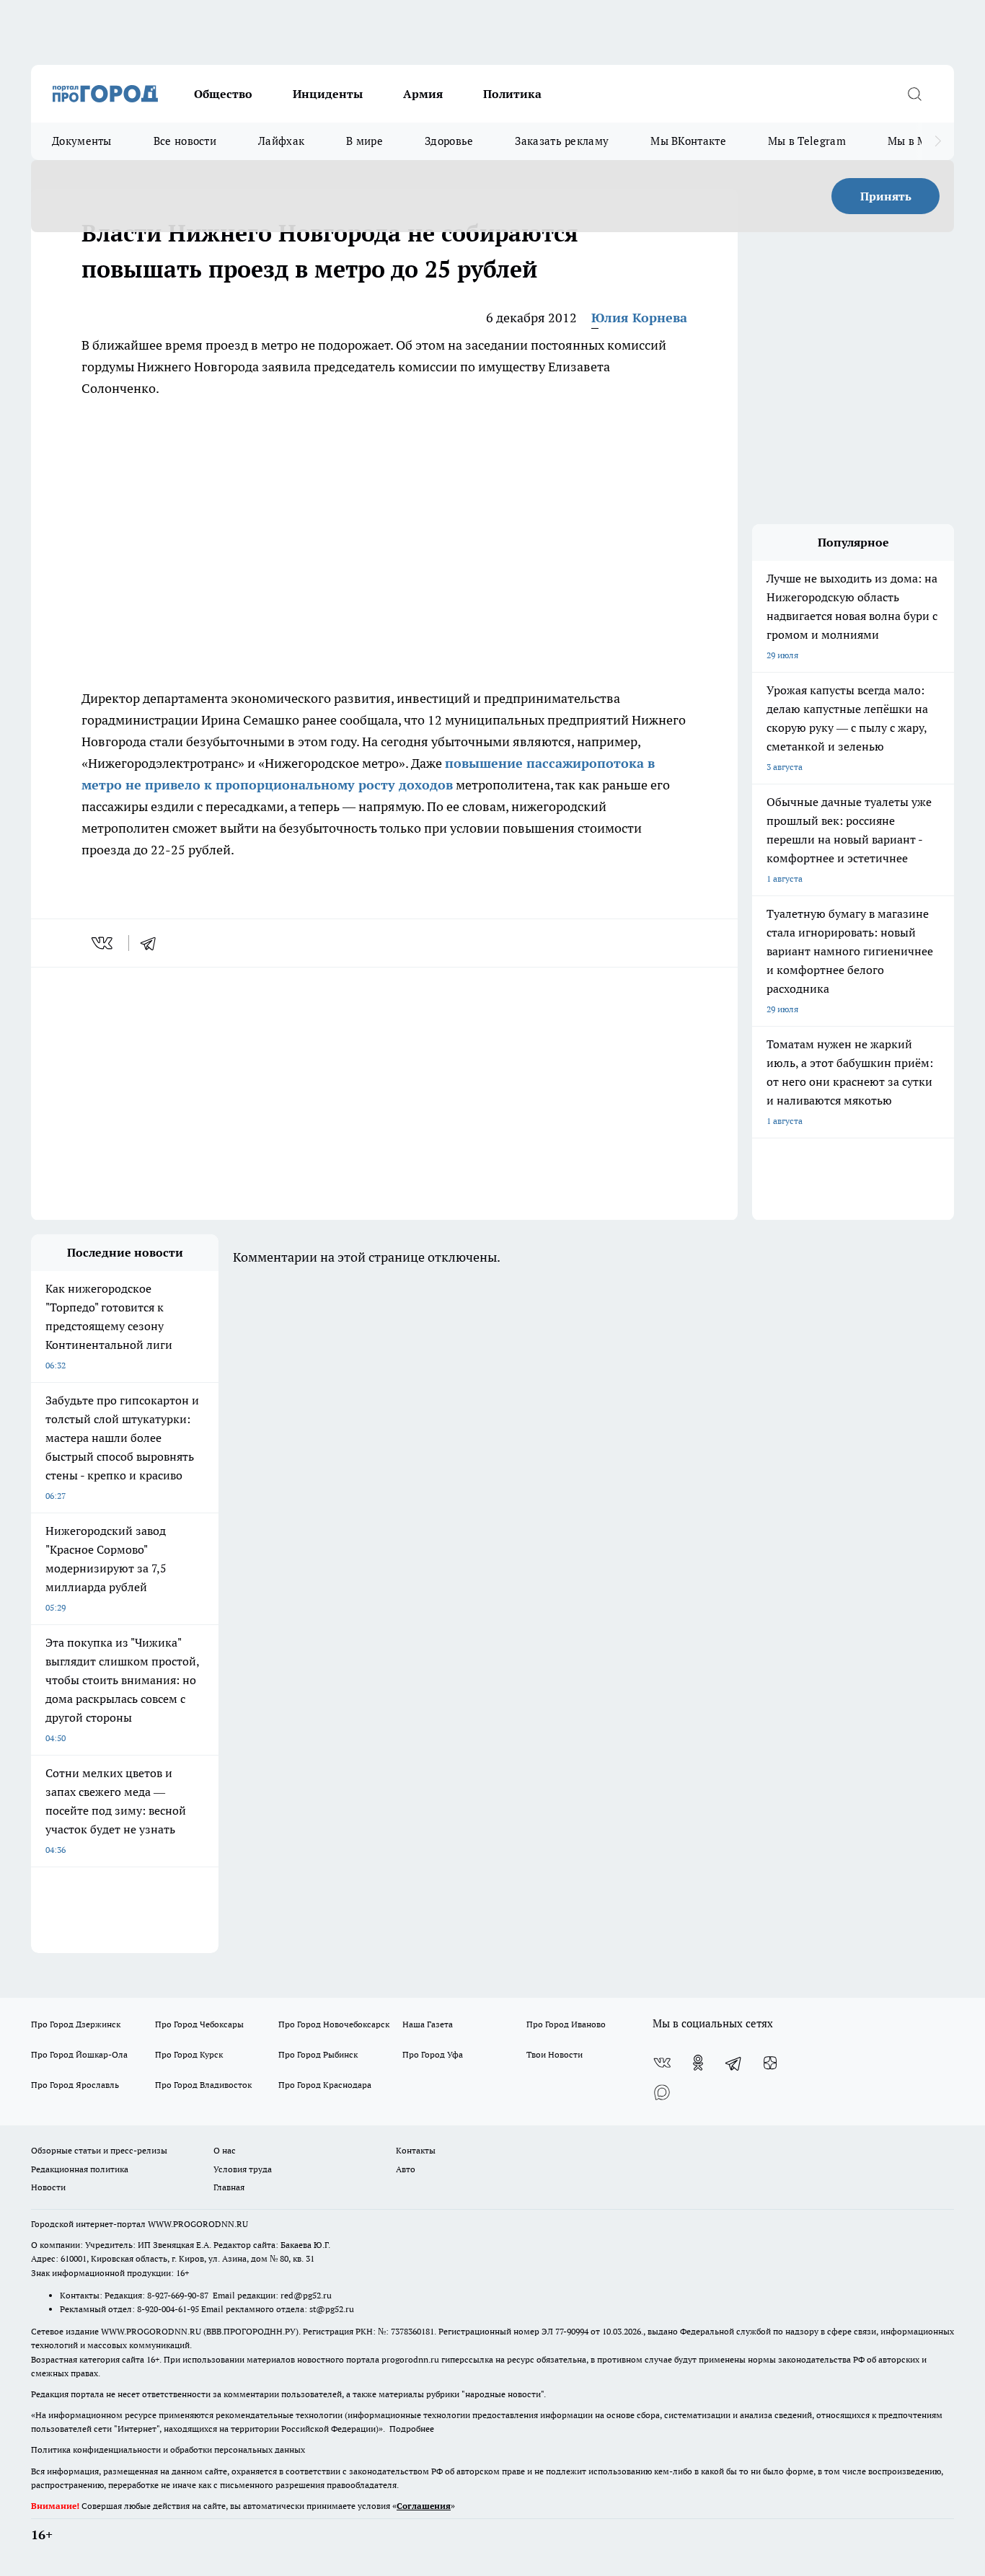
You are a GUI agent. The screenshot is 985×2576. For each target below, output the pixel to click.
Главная (229, 2187)
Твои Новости (555, 2054)
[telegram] (153, 943)
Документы (82, 141)
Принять (886, 196)
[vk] (103, 943)
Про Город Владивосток (203, 2085)
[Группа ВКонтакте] (662, 2063)
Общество (223, 94)
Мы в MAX (915, 141)
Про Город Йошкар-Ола (79, 2054)
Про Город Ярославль (75, 2085)
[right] (938, 141)
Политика (512, 94)
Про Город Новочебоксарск (334, 2024)
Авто (406, 2169)
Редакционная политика (80, 2169)
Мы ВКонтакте (688, 141)
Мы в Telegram (807, 141)
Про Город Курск (189, 2054)
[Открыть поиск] (914, 94)
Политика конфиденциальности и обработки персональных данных (168, 2449)
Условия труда (243, 2169)
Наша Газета (428, 2024)
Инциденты (328, 94)
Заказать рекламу (562, 141)
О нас (225, 2150)
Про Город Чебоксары (199, 2024)
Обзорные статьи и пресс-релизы (99, 2150)
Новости (48, 2187)
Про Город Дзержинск (76, 2024)
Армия (423, 94)
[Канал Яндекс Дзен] (770, 2063)
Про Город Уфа (433, 2054)
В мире (365, 141)
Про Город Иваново (566, 2024)
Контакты (416, 2150)
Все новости (185, 141)
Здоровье (449, 141)
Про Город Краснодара (325, 2085)
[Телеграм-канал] (734, 2063)
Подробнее (412, 2429)
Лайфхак (281, 141)
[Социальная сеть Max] (662, 2092)
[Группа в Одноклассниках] (698, 2063)
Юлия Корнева (639, 318)
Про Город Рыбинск (318, 2054)
